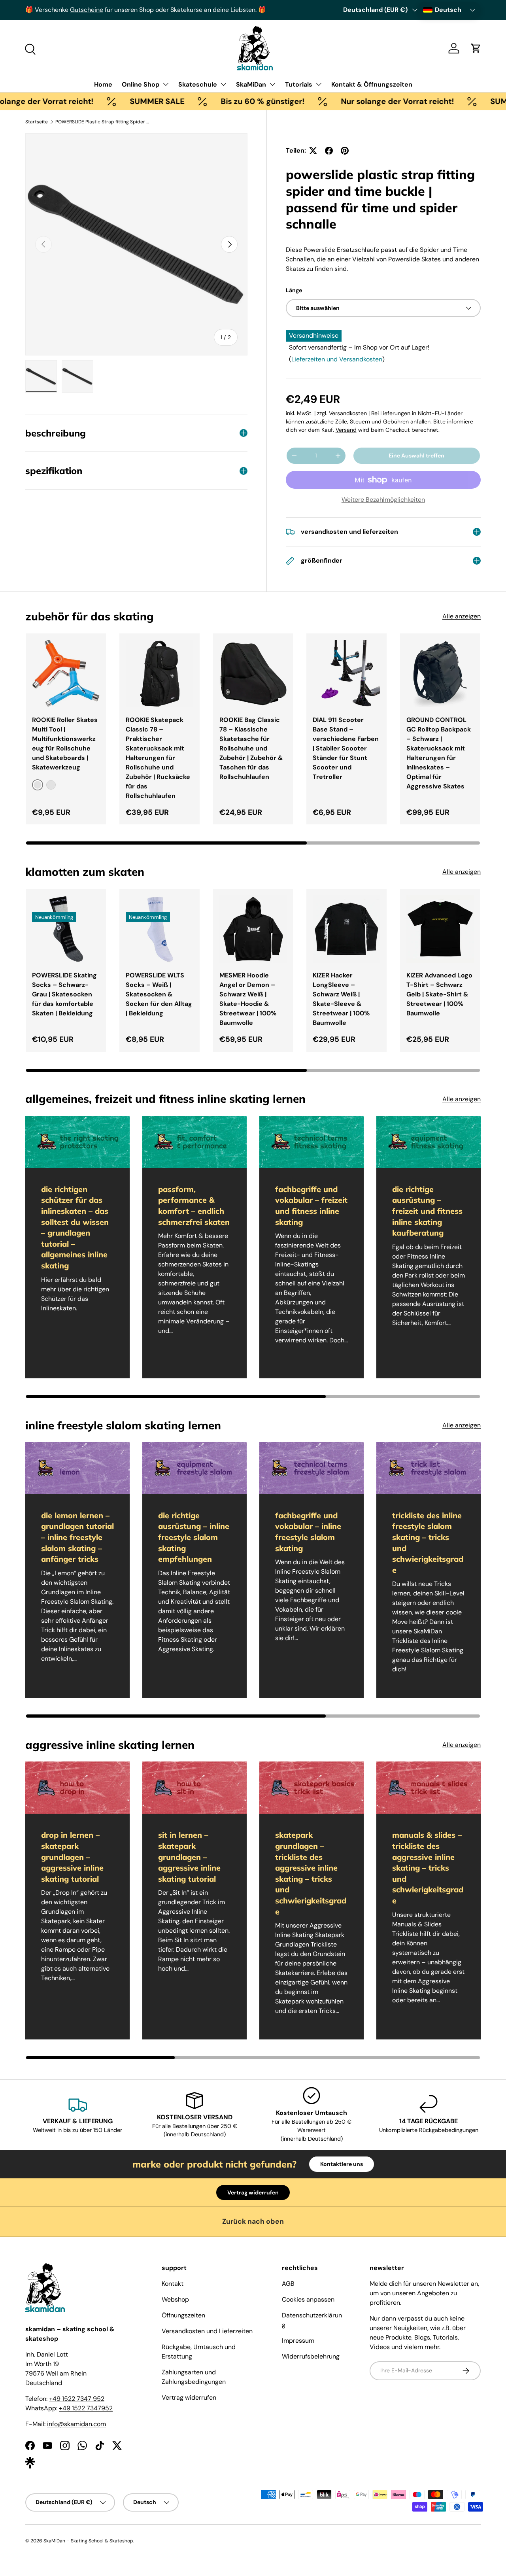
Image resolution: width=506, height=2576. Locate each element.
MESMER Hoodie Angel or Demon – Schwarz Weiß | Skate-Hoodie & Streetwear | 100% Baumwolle (248, 999)
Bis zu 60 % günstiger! (221, 101)
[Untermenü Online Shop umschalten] (166, 84)
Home (103, 84)
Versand (346, 430)
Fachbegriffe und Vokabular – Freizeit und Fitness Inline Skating (311, 1206)
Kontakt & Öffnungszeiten (372, 84)
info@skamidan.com (76, 2424)
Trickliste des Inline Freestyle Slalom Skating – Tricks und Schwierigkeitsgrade (428, 1543)
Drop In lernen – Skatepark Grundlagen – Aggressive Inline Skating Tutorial (72, 1857)
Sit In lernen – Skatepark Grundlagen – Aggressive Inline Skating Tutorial (189, 1857)
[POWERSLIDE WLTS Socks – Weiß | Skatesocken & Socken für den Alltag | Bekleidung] (160, 929)
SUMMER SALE (116, 101)
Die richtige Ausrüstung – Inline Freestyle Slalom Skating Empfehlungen (194, 1537)
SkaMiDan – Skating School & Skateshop (88, 2541)
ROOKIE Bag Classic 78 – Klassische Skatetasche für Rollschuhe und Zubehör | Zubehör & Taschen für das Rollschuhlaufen (251, 748)
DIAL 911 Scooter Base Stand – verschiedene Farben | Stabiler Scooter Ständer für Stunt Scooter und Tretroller (346, 748)
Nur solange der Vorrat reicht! (356, 101)
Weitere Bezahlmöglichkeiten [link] (383, 500)
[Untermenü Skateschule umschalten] (223, 84)
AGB (288, 2284)
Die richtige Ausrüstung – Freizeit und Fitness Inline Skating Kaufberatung (427, 1211)
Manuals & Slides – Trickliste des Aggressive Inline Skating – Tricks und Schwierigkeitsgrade (428, 1868)
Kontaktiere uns (342, 2164)
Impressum (298, 2341)
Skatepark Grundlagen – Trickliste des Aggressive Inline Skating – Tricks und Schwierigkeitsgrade (311, 1873)
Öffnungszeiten (183, 2315)
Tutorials (299, 84)
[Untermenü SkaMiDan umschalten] (272, 84)
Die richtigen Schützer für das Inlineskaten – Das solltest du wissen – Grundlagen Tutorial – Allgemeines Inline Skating (75, 1227)
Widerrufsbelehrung (311, 2356)
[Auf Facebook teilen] (329, 151)
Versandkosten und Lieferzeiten (207, 2331)
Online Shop (141, 84)
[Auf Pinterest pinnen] (345, 151)
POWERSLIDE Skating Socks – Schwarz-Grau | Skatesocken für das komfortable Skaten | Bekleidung (64, 994)
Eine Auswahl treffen (416, 455)
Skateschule (198, 84)
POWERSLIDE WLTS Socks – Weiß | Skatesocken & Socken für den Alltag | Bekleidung (159, 994)
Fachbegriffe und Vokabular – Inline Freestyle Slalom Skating (308, 1532)
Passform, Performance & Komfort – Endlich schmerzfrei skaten (194, 1206)
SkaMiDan (251, 84)
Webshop (175, 2299)
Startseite (37, 122)
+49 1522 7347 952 (77, 2399)
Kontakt (173, 2284)
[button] (476, 48)
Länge (294, 290)
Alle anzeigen (462, 616)
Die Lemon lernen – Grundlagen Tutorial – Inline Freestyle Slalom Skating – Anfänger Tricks (77, 1537)
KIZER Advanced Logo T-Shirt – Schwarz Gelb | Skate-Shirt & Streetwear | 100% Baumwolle (439, 994)
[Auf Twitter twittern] (313, 151)
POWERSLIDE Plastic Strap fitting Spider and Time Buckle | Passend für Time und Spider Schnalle (103, 122)
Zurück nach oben (253, 2221)
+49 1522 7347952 (86, 2408)
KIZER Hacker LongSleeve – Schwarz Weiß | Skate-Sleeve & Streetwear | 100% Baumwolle (341, 999)
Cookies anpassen (308, 2299)
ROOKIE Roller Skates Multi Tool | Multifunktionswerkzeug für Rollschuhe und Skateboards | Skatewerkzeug (65, 744)
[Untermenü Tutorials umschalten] (319, 84)
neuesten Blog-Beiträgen (137, 10)
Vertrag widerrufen (253, 2192)
